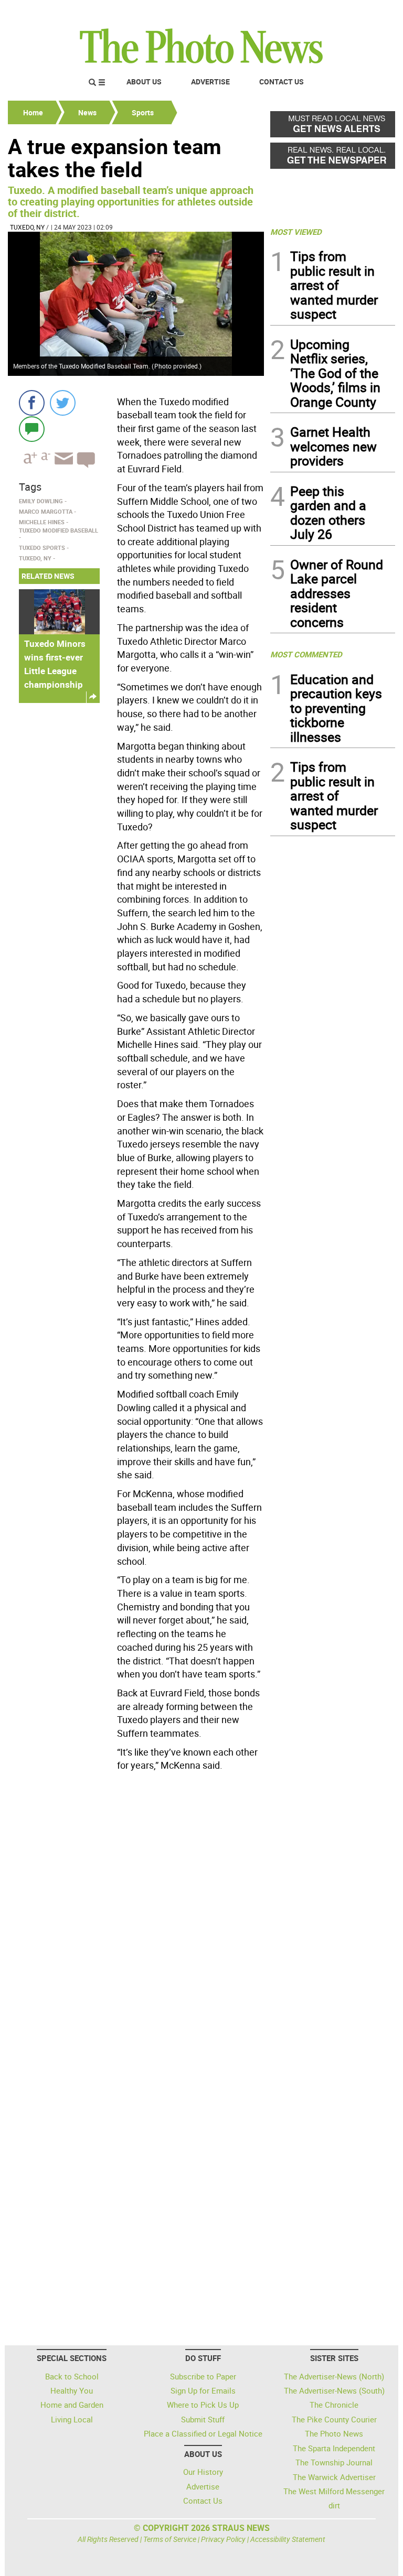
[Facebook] (32, 403)
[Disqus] (136, 1919)
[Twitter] (63, 403)
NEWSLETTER (311, 12)
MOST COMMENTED (306, 654)
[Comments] (32, 429)
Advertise (210, 82)
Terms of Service (170, 2539)
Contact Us (282, 82)
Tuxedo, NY (27, 227)
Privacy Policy (223, 2539)
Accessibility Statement (288, 2539)
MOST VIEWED (296, 232)
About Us (144, 82)
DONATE (370, 12)
